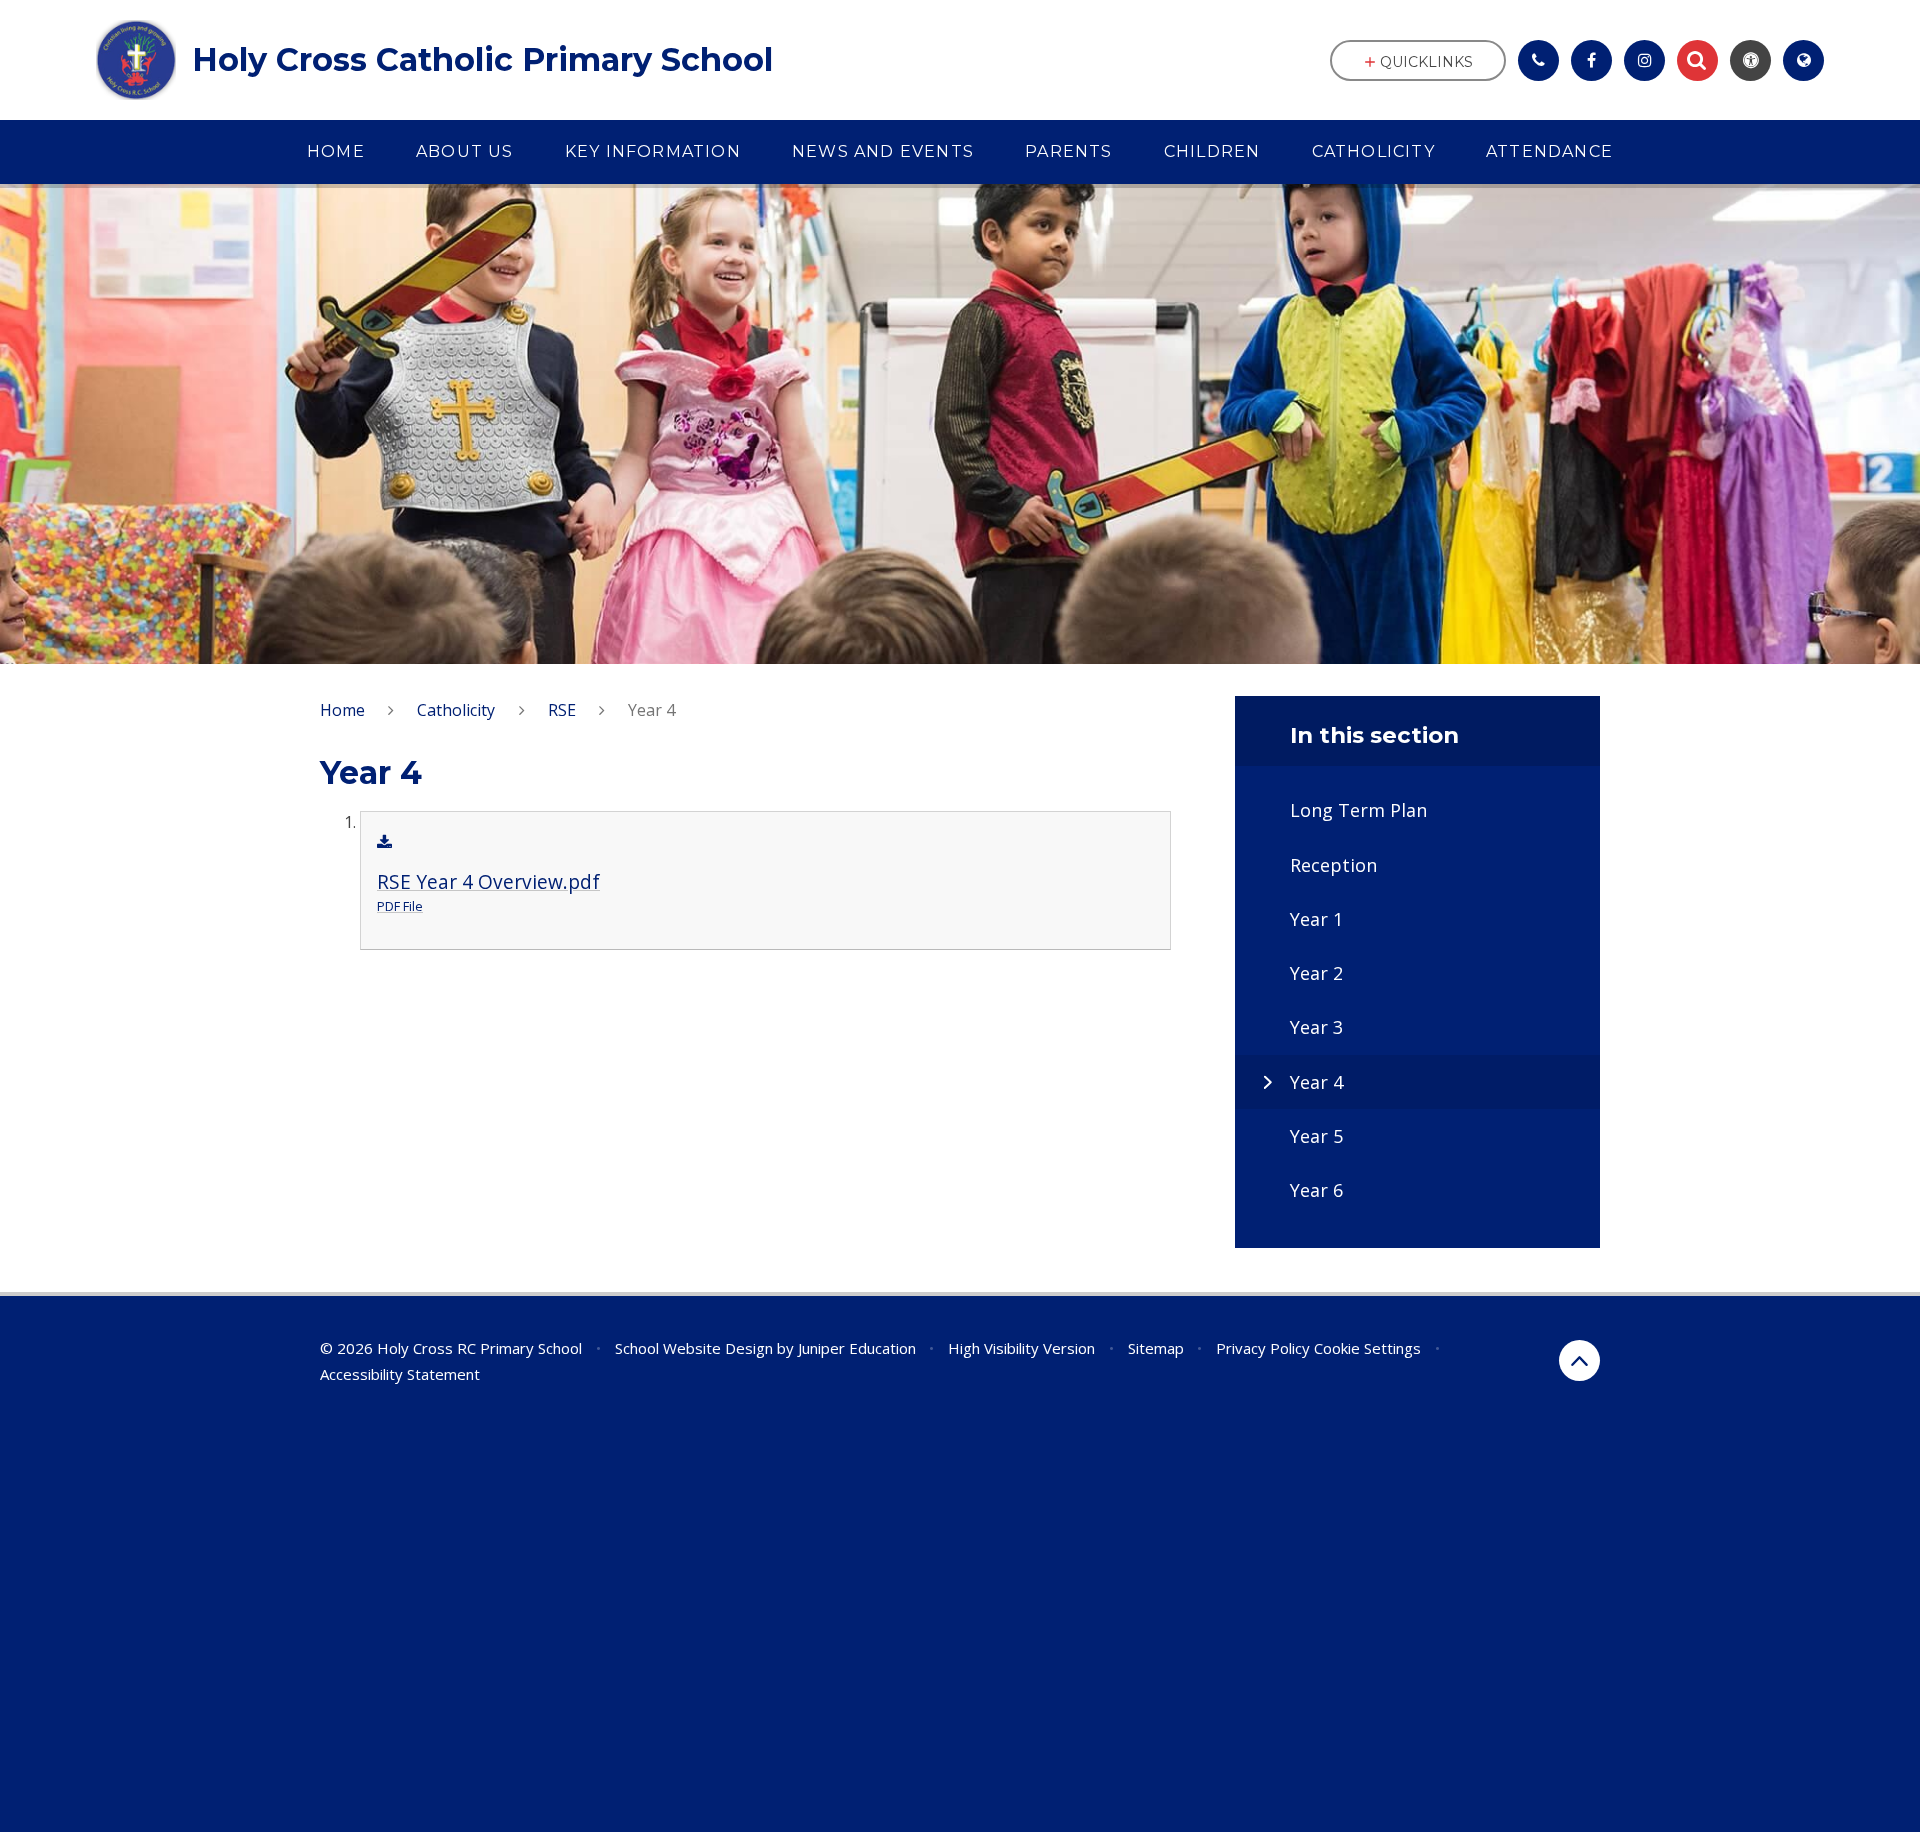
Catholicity (456, 710)
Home (342, 710)
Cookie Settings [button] (1367, 1348)
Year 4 (651, 710)
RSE (562, 710)
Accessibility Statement (400, 1374)
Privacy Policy (1263, 1348)
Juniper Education (857, 1348)
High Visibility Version (1021, 1348)
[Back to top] (1579, 1360)
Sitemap (1156, 1348)
